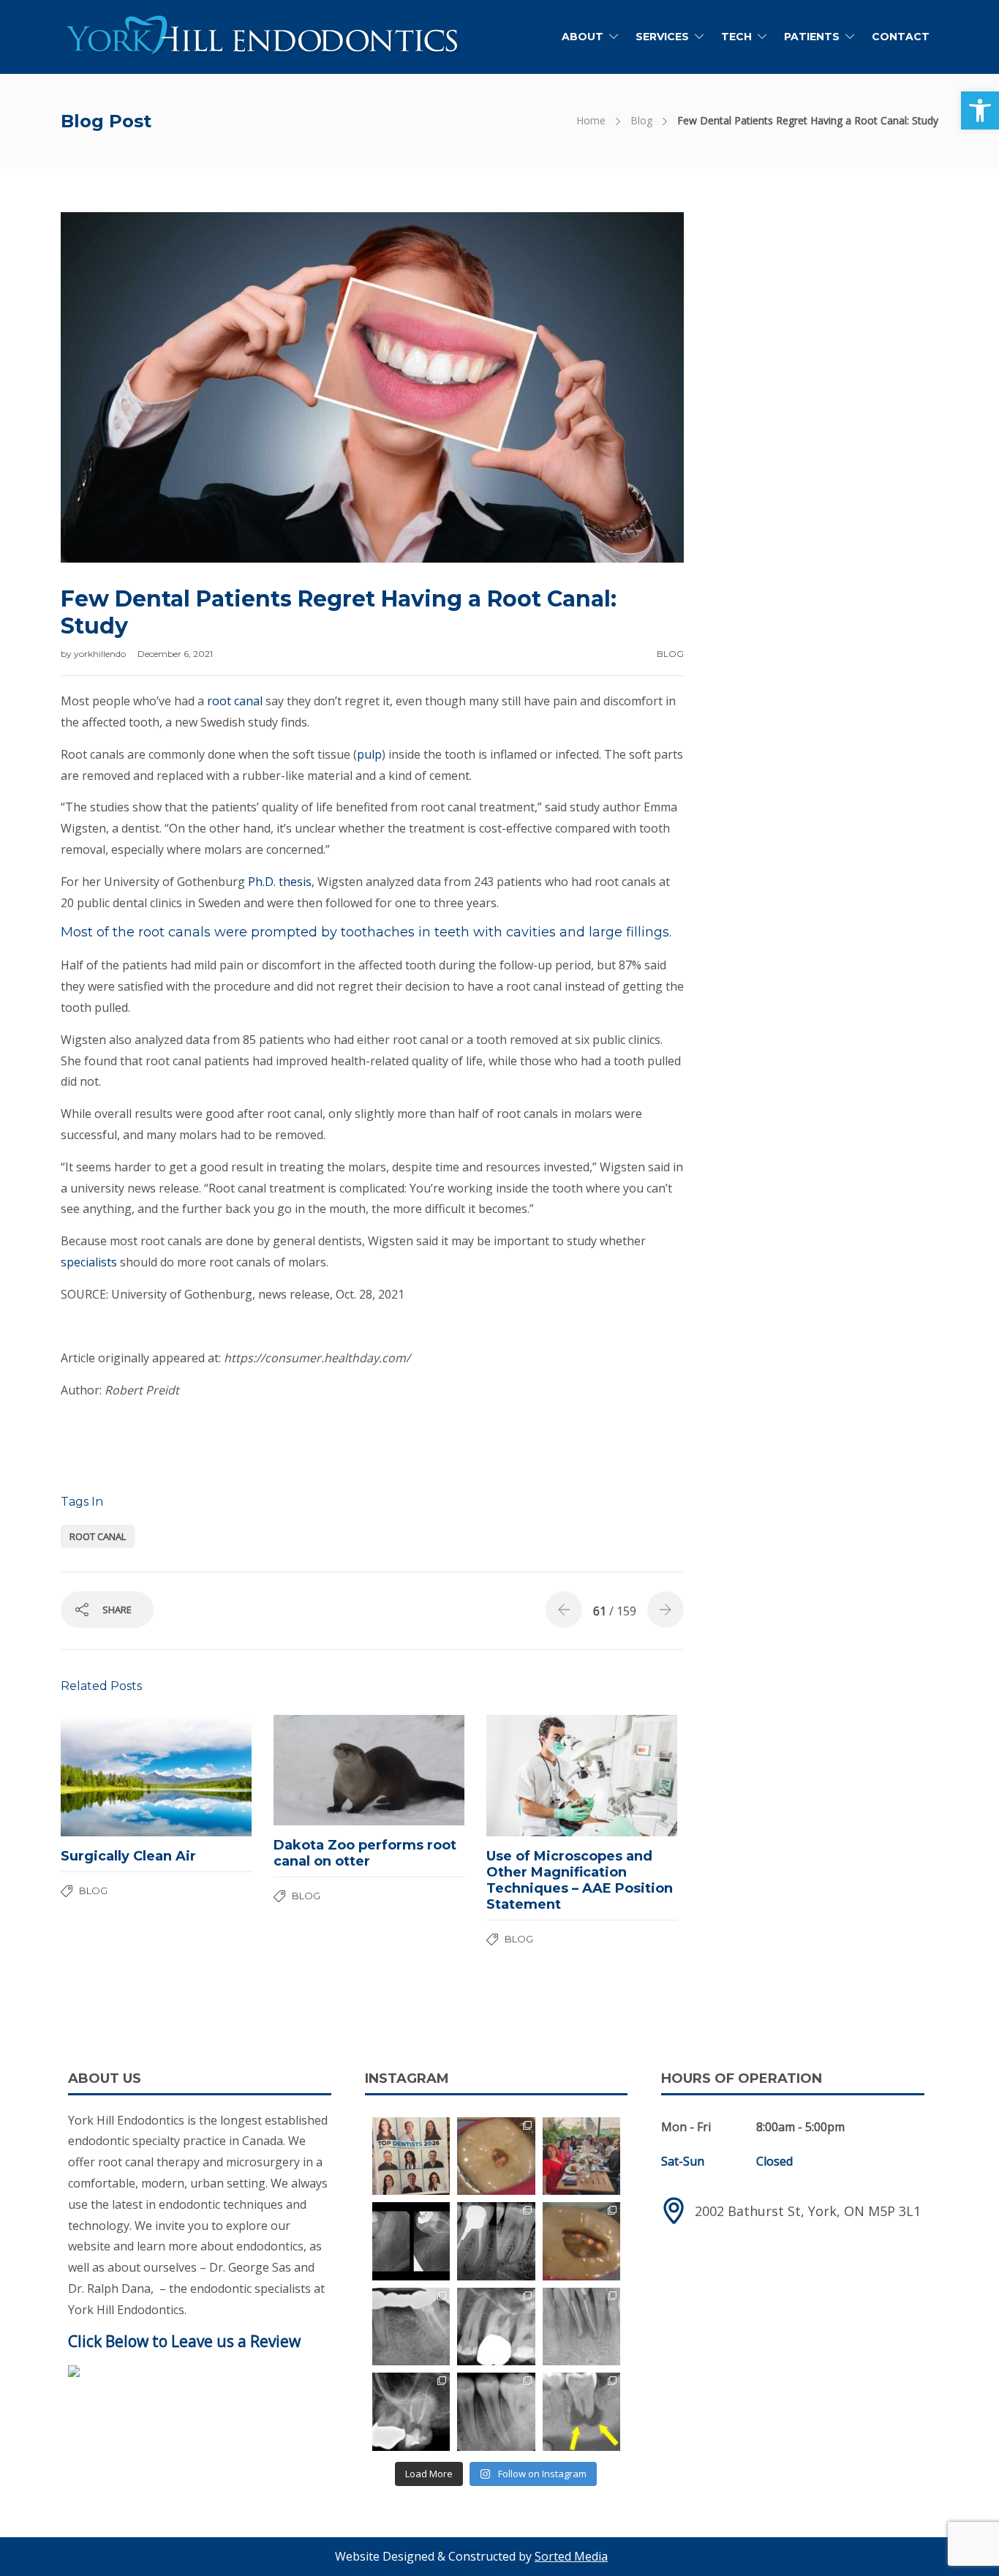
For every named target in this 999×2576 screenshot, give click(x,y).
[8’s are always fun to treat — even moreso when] (411, 2241)
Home (591, 120)
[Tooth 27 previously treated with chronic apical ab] (582, 2241)
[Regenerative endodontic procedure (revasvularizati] (496, 2412)
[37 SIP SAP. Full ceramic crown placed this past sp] (496, 2156)
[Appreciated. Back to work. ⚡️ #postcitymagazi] (411, 2156)
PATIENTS (812, 37)
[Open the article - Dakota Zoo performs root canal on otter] (321, 1770)
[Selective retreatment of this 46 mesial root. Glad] (496, 2241)
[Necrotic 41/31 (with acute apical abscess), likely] (582, 2327)
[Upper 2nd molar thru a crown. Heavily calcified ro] (411, 2412)
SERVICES (662, 37)
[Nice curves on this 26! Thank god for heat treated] (496, 2327)
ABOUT (583, 37)
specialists (89, 1262)
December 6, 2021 (175, 654)
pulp (369, 754)
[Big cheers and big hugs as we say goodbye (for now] (582, 2156)
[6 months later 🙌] (411, 2327)
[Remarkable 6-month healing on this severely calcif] (582, 2412)
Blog (641, 120)
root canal (235, 701)
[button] (980, 110)
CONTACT (901, 37)
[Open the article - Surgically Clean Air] (109, 1776)
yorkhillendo (101, 654)
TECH (736, 37)
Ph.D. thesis (280, 882)
